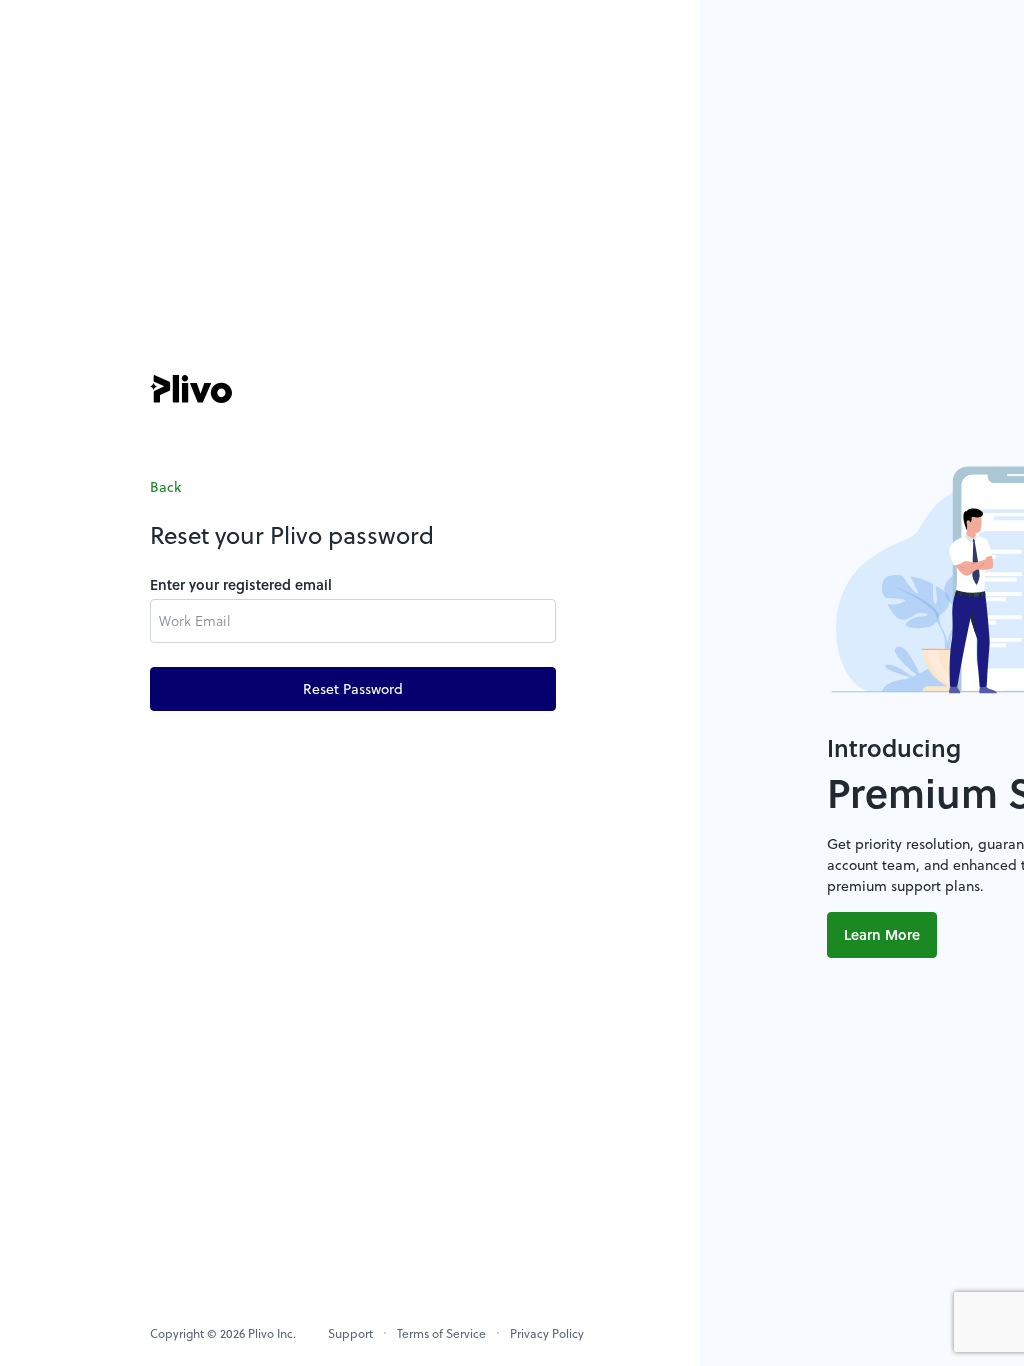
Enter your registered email (241, 584)
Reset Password (353, 688)
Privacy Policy (547, 1333)
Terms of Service (441, 1333)
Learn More (882, 934)
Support (350, 1333)
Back (165, 486)
